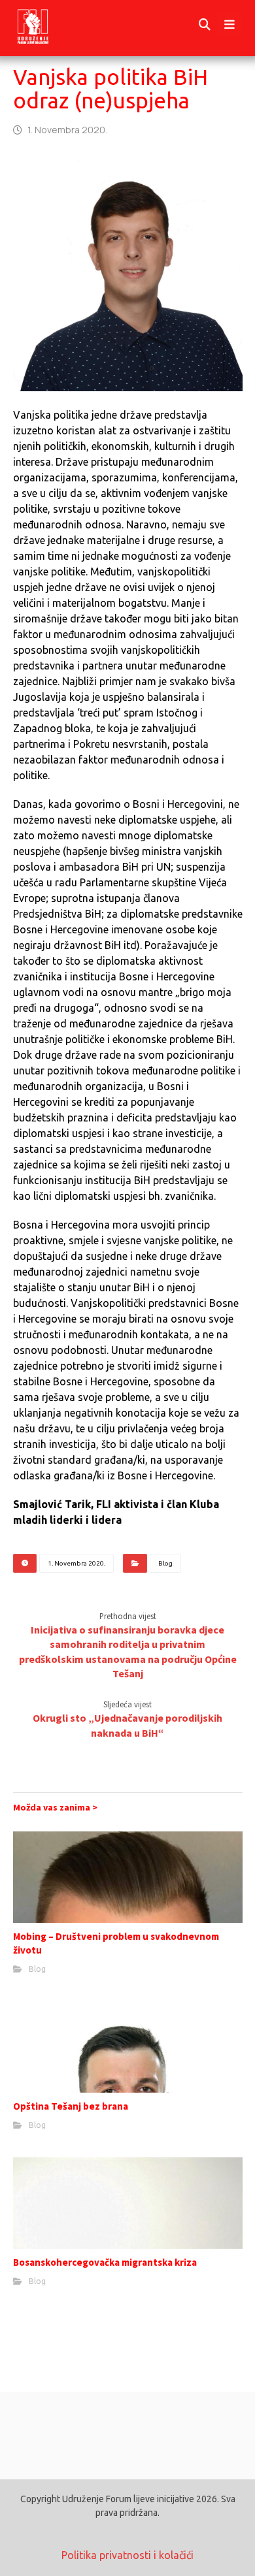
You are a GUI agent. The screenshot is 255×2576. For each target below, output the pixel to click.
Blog (165, 1563)
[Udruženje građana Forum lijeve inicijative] (45, 25)
